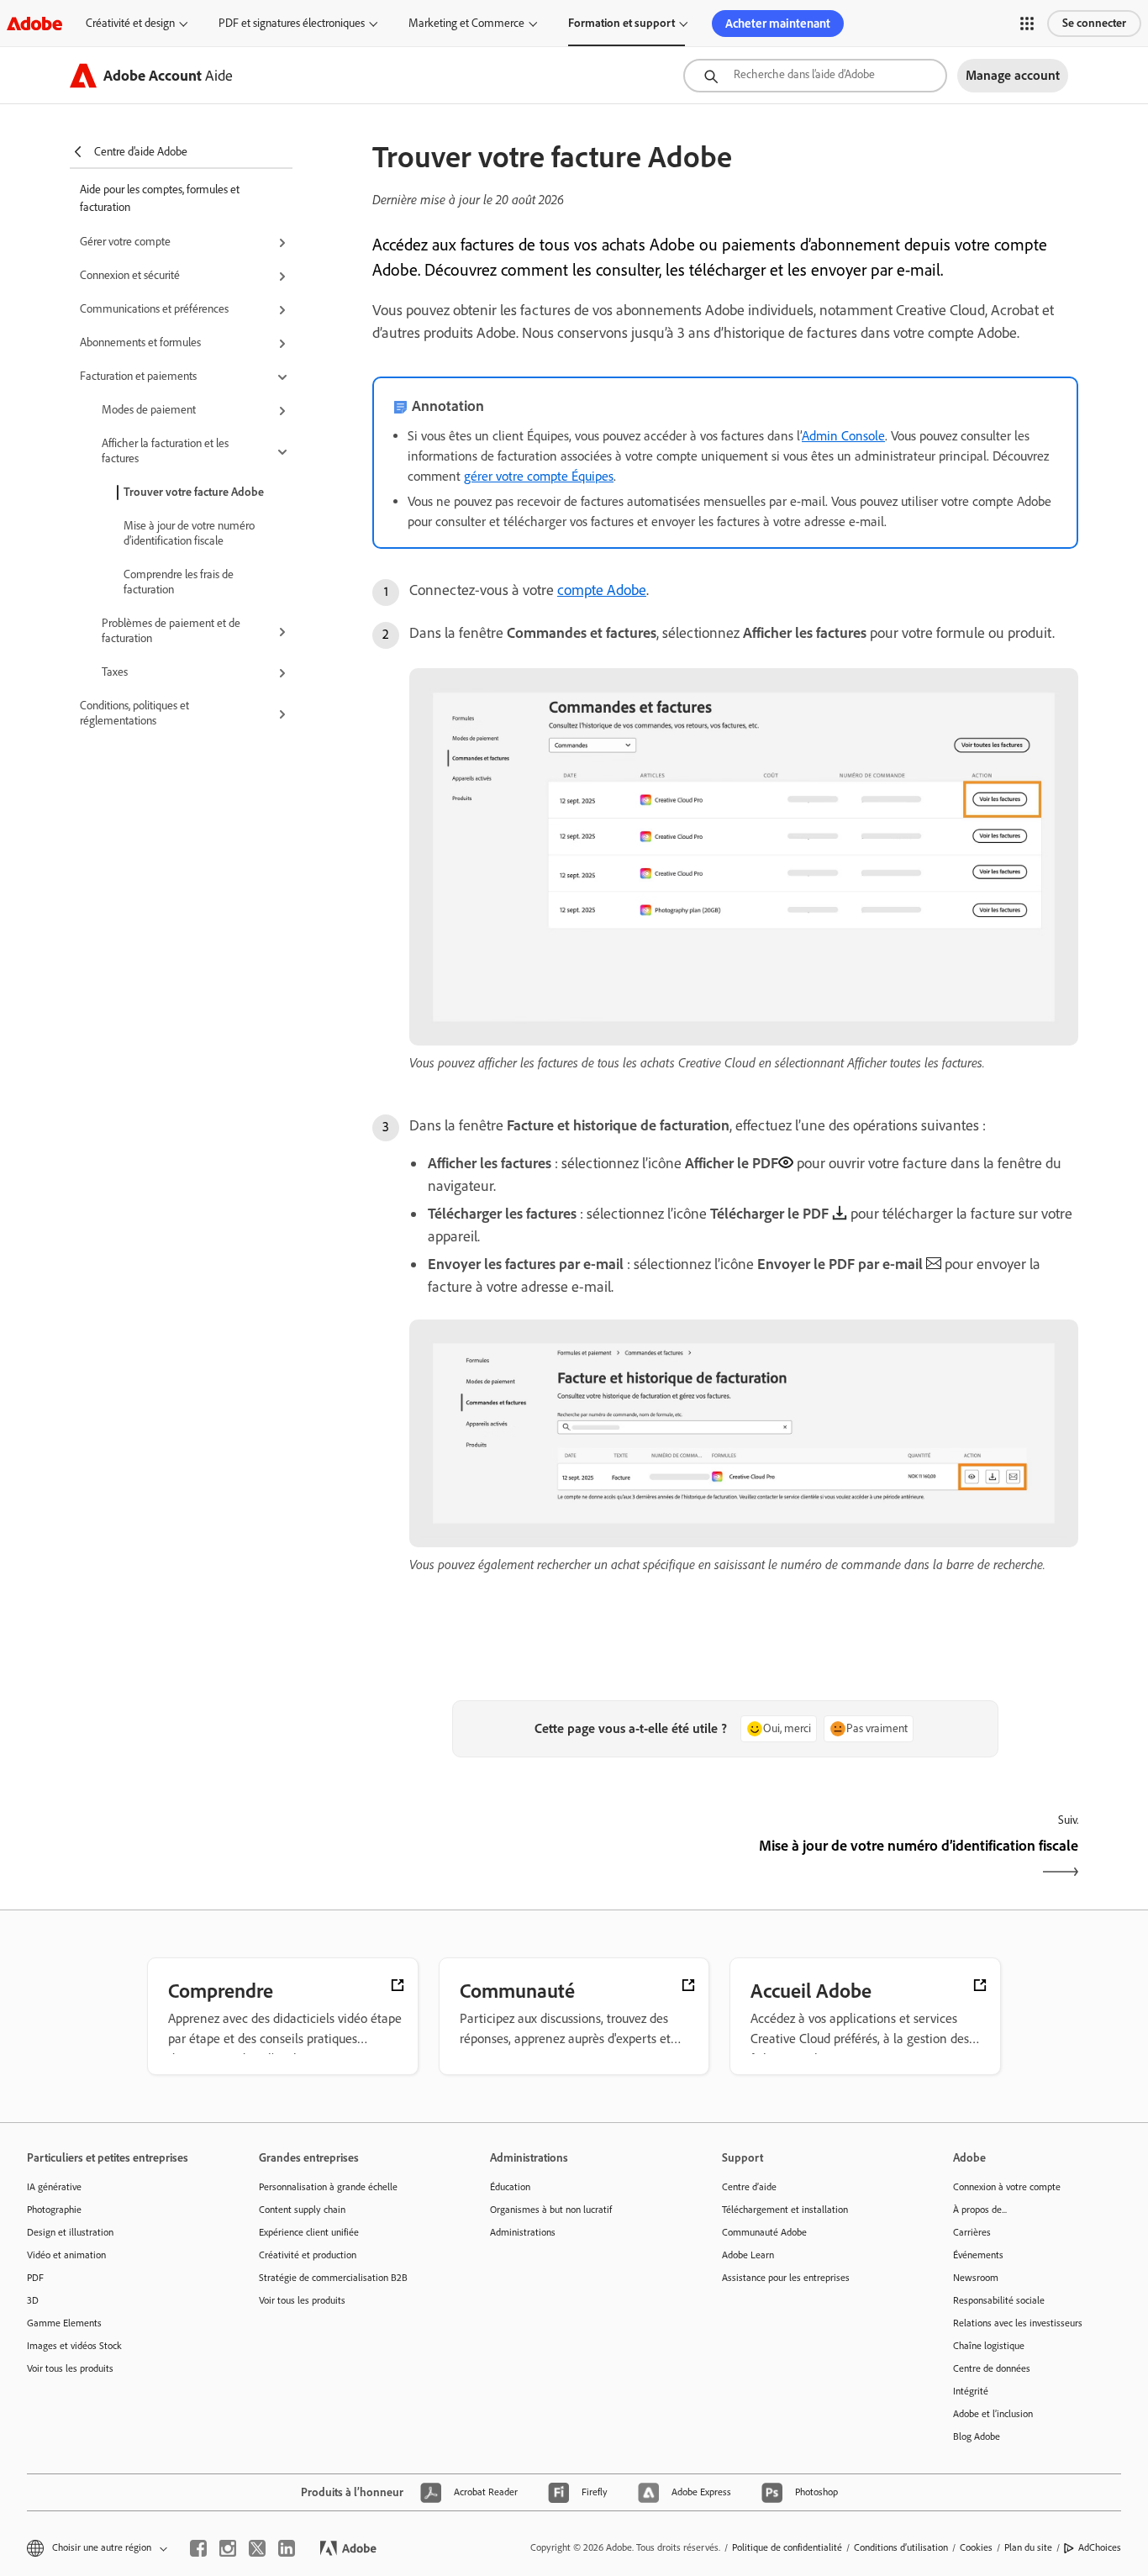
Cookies (976, 2547)
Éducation (510, 2187)
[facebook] (198, 2548)
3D (33, 2300)
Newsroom (976, 2278)
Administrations (523, 2232)
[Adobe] (34, 23)
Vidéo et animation (66, 2255)
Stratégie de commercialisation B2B (333, 2278)
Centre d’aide (749, 2187)
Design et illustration (70, 2232)
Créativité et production (308, 2255)
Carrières (972, 2232)
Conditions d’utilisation (901, 2547)
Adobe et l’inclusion (993, 2414)
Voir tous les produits (70, 2368)
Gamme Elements (64, 2323)
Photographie (54, 2210)
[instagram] (228, 2548)
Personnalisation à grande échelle (328, 2187)
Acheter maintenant (778, 24)
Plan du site (1028, 2547)
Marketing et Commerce (466, 23)
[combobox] (815, 76)
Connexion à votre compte (1007, 2187)
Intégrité (971, 2391)
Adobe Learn (748, 2255)
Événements (978, 2255)
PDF (35, 2278)
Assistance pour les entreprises (786, 2278)
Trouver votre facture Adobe (194, 492)
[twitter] (257, 2548)
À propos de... (980, 2210)
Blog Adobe (977, 2436)
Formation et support (621, 23)
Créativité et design (130, 23)
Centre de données (992, 2368)
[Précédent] (547, 1860)
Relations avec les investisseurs (1018, 2323)
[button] (1027, 24)
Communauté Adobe (764, 2232)
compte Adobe (602, 590)
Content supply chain (302, 2210)
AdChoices (1100, 2547)
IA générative (54, 2187)
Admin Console (843, 436)
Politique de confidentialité (787, 2547)
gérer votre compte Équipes (539, 476)
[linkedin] (287, 2548)
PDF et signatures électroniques (292, 23)
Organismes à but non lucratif (551, 2210)
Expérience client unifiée (309, 2232)
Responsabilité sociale (999, 2300)
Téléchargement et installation (785, 2210)
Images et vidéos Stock (74, 2346)
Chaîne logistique (989, 2346)
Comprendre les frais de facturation (179, 582)
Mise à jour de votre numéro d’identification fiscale (189, 533)
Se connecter (1094, 23)
